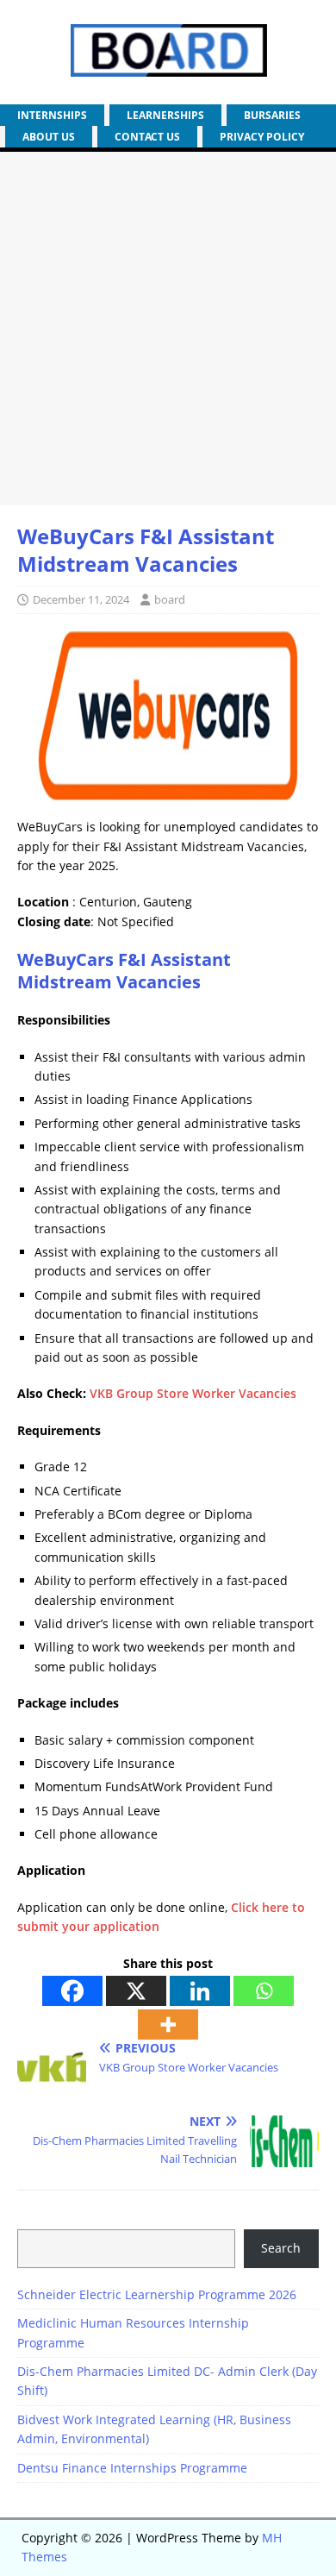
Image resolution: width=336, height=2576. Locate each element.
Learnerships (165, 115)
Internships (52, 115)
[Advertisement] (168, 329)
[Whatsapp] (264, 1991)
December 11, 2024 (81, 599)
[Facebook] (72, 1991)
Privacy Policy (262, 137)
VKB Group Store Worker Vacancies (193, 1393)
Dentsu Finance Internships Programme (132, 2468)
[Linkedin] (200, 1991)
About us (49, 137)
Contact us (147, 137)
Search (281, 2248)
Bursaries (272, 115)
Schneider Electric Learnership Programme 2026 (157, 2294)
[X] (136, 1991)
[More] (168, 2024)
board (170, 599)
